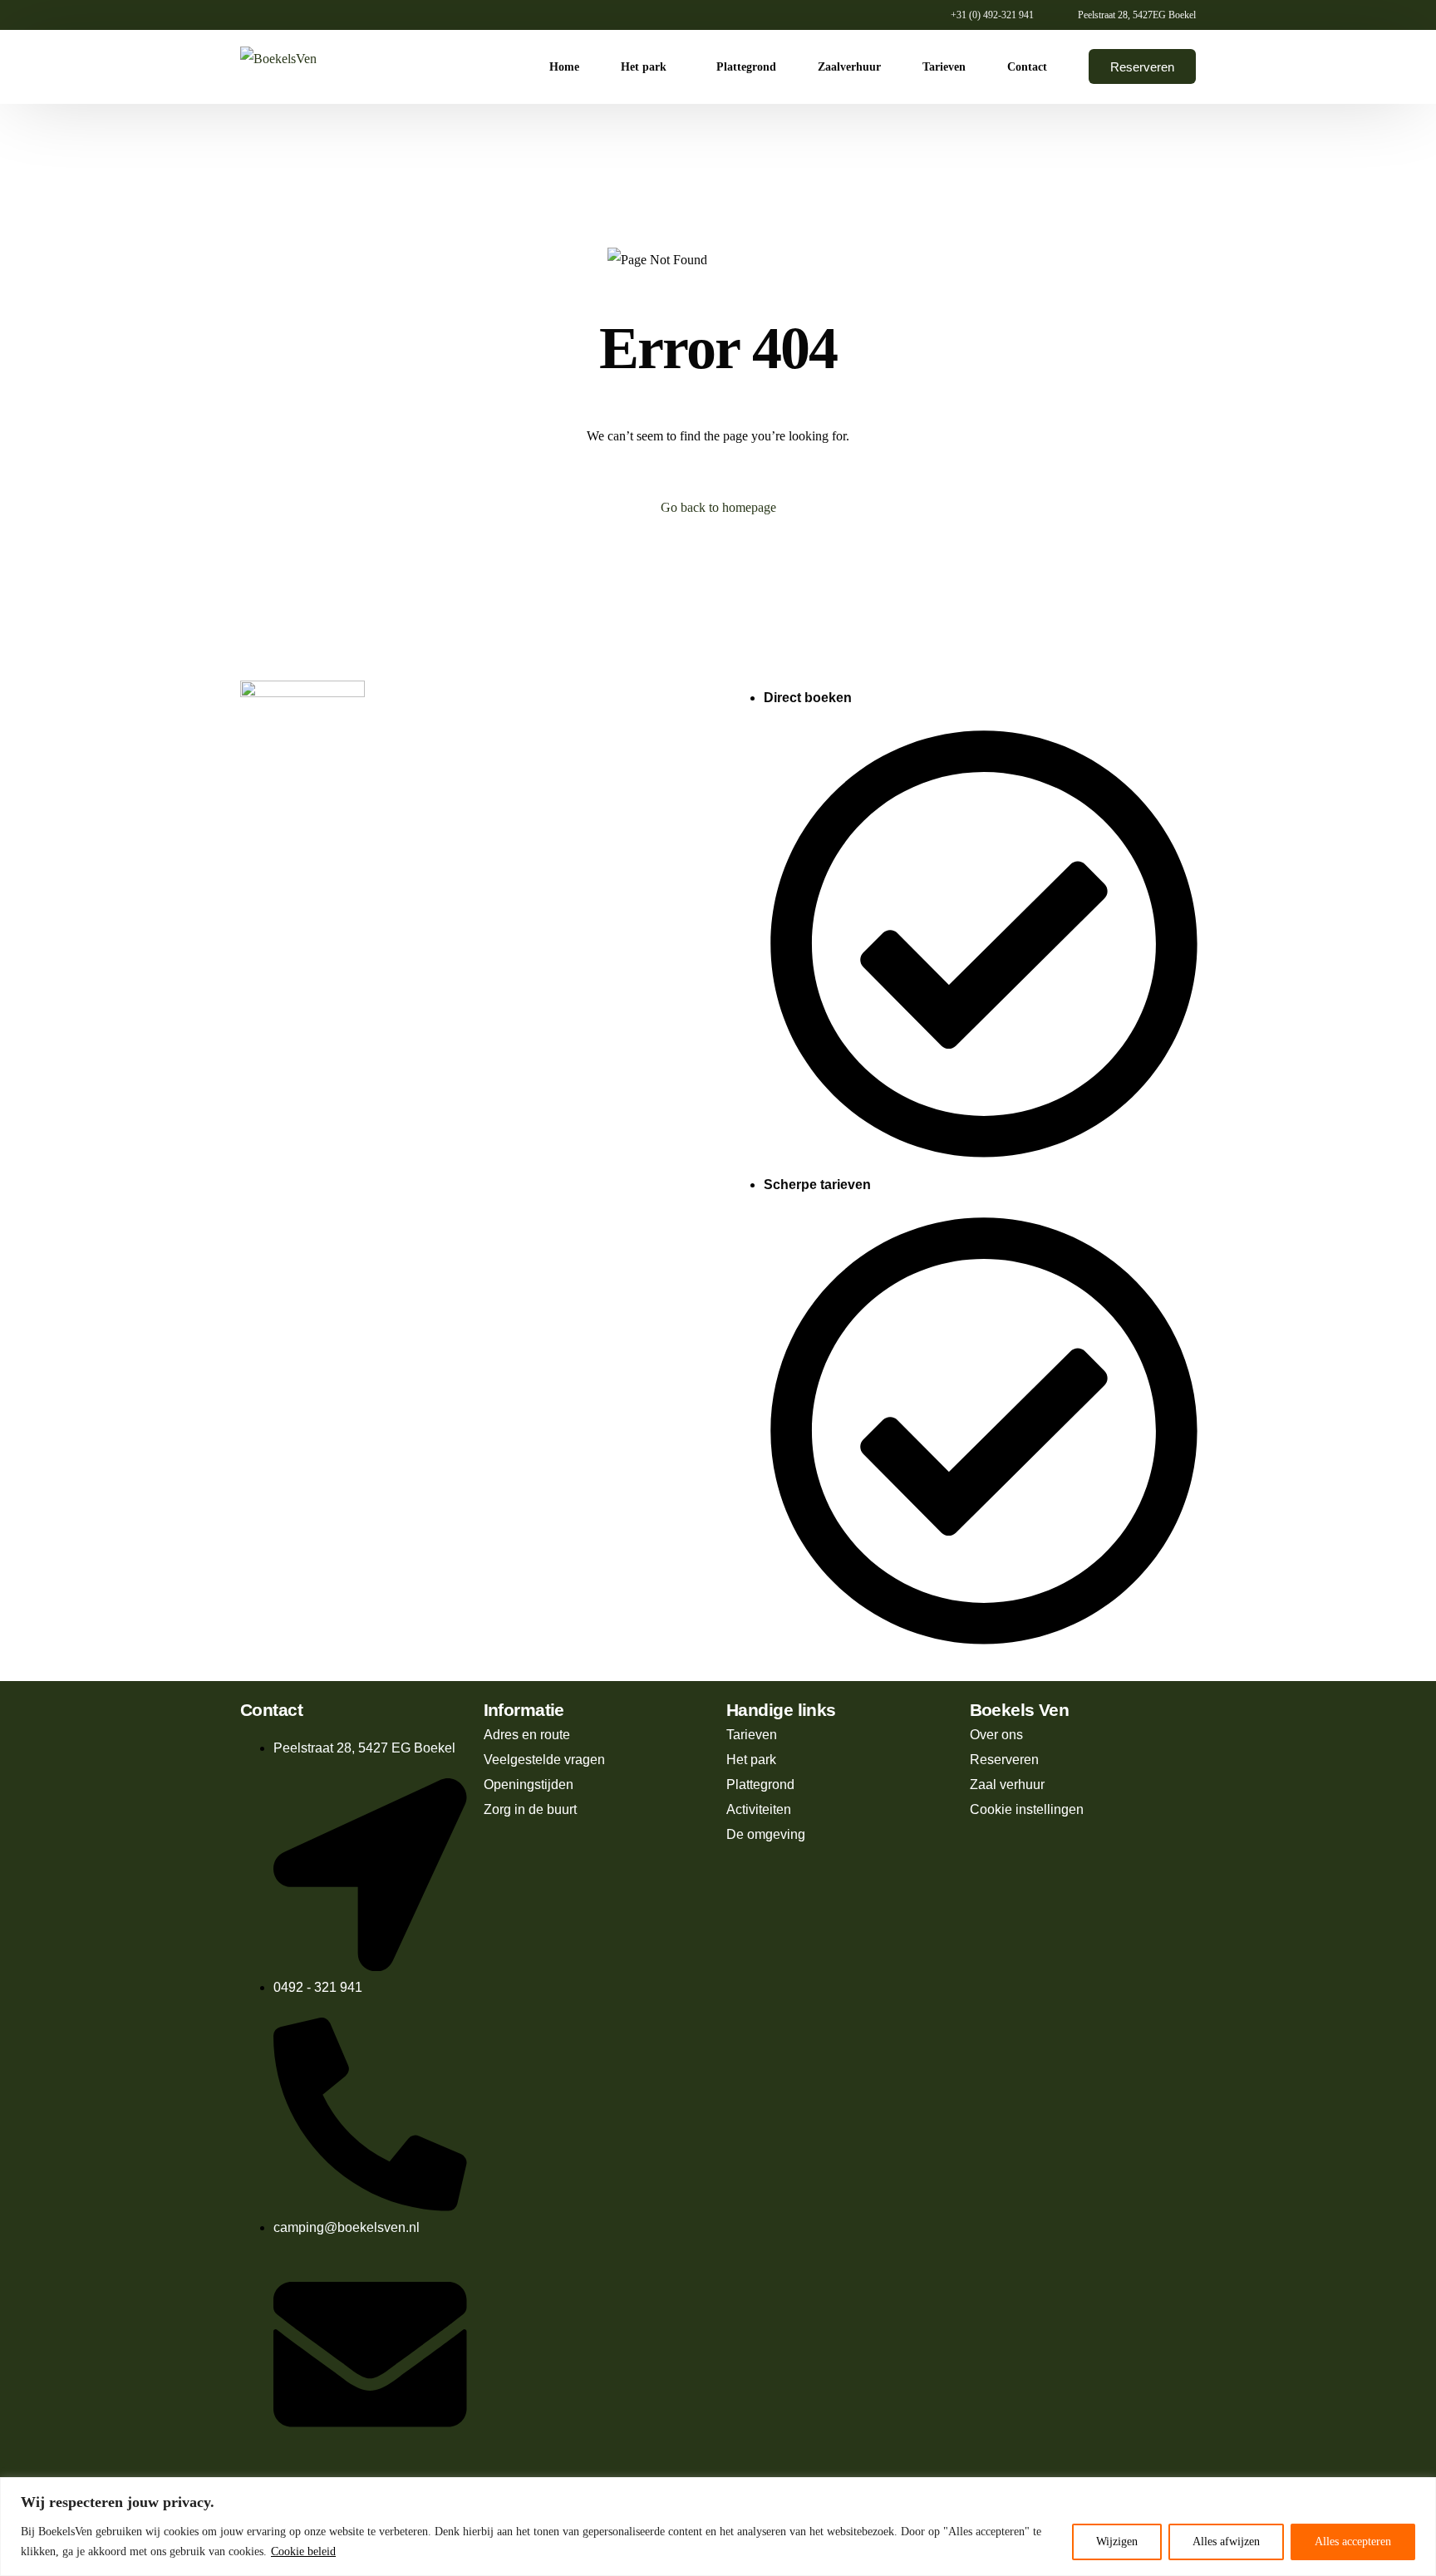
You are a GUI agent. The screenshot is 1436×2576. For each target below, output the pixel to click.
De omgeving (766, 1834)
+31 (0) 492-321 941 (992, 15)
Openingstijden (529, 1785)
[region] (718, 2527)
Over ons (996, 1735)
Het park (751, 1760)
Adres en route (527, 1735)
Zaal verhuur (1007, 1785)
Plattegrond (760, 1785)
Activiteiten (759, 1809)
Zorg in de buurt (530, 1809)
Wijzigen (1117, 2542)
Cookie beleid (303, 2551)
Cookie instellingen (1027, 1809)
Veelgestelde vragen (544, 1760)
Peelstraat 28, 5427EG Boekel (1137, 15)
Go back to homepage (718, 507)
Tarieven (752, 1735)
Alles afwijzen (1226, 2542)
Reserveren (1004, 1760)
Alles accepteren (1353, 2542)
